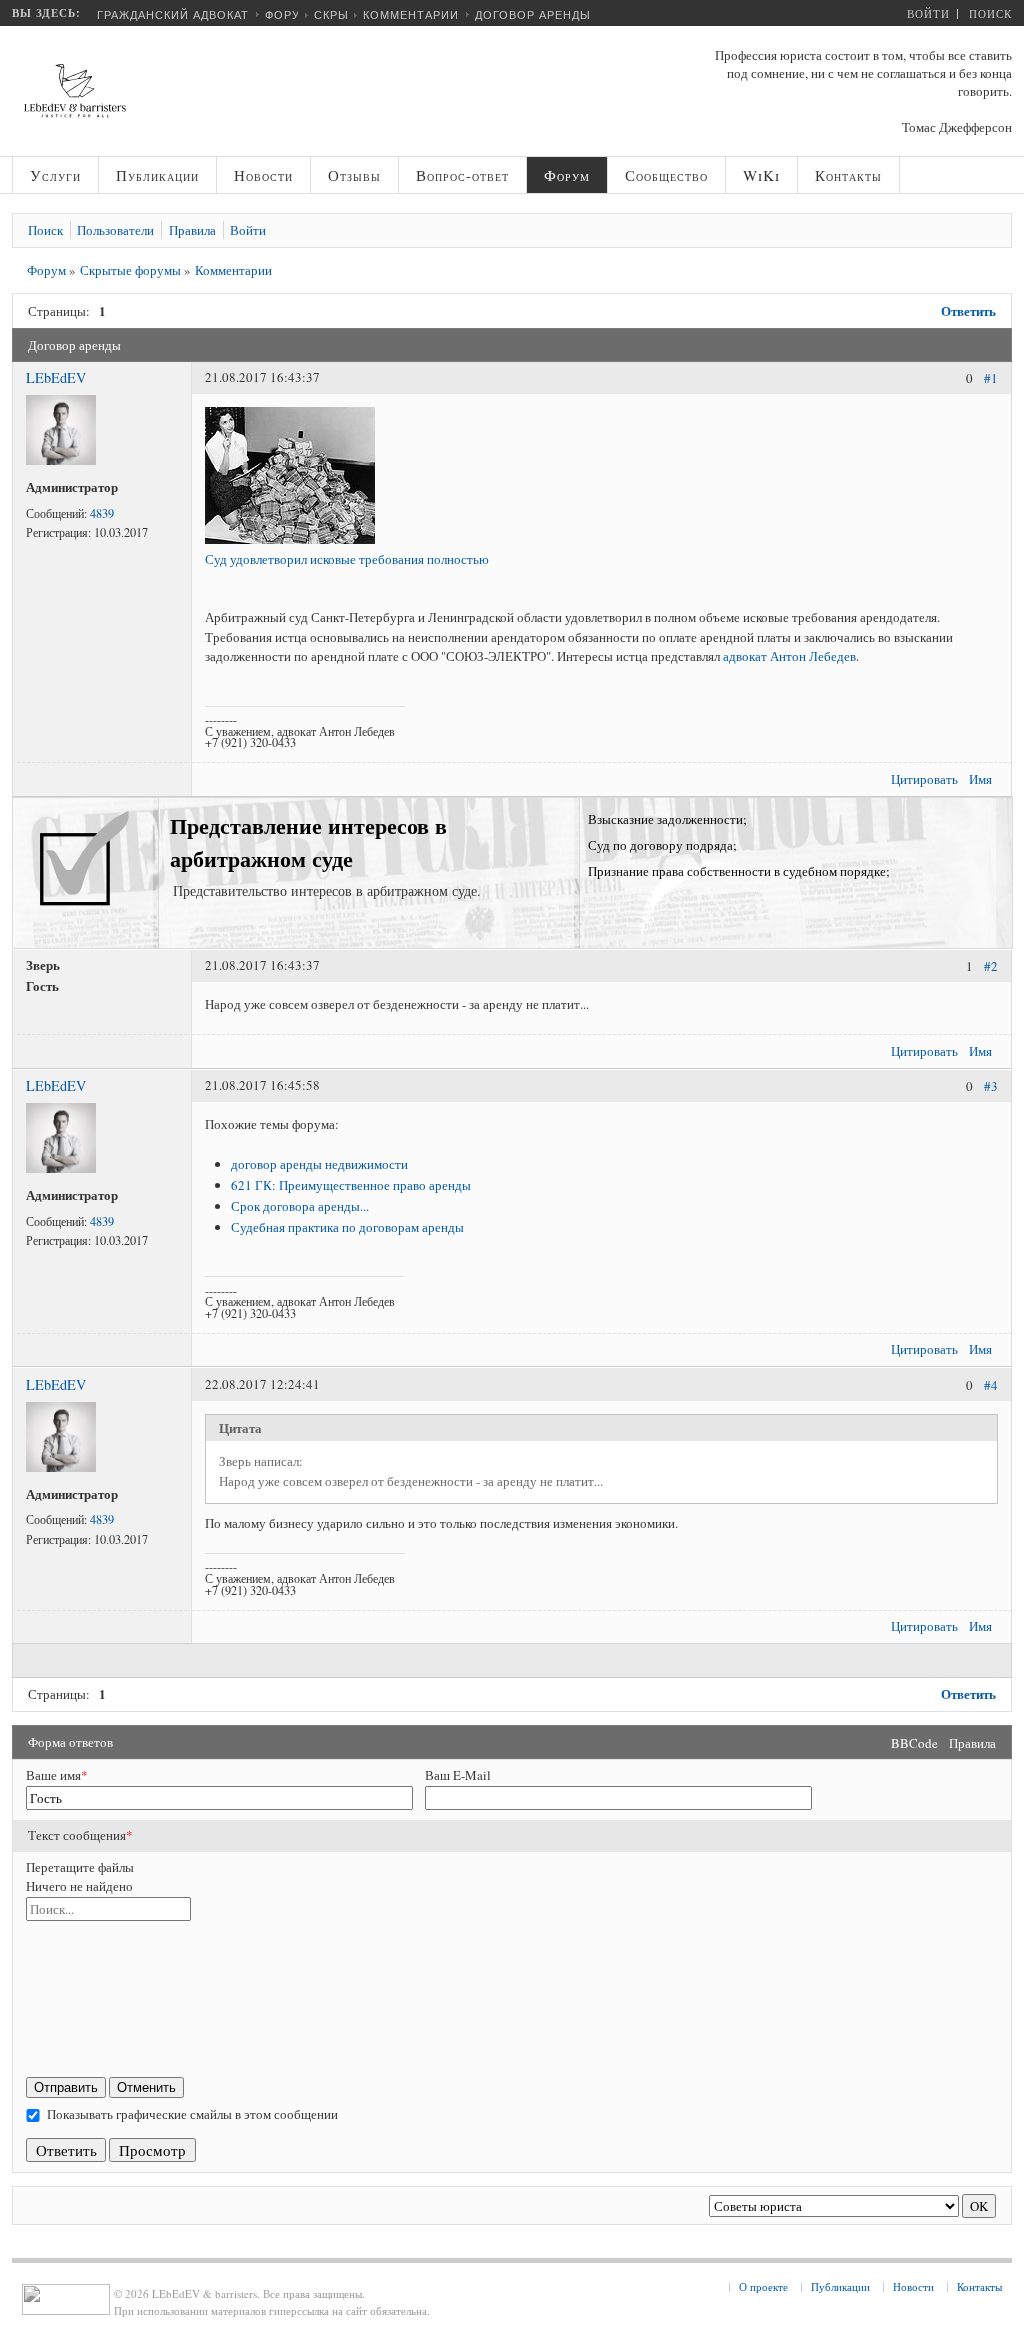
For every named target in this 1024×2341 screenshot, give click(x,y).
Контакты (979, 2286)
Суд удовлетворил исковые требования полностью (347, 559)
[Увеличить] (61, 460)
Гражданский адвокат (173, 15)
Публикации (840, 2286)
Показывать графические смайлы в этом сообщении (192, 2115)
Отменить (146, 2087)
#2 (991, 967)
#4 (991, 1385)
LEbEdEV (56, 377)
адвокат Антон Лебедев (789, 656)
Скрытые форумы (130, 270)
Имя (980, 779)
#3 (991, 1087)
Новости (913, 2286)
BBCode (914, 1743)
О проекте (763, 2286)
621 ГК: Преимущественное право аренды (351, 1185)
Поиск (990, 13)
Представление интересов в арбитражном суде (308, 842)
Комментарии (411, 15)
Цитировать (924, 779)
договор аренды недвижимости (319, 1164)
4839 (102, 513)
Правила (972, 1743)
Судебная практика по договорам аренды (347, 1227)
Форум (287, 15)
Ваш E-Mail (458, 1775)
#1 (991, 379)
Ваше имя (57, 1775)
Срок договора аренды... (300, 1206)
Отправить (66, 2087)
